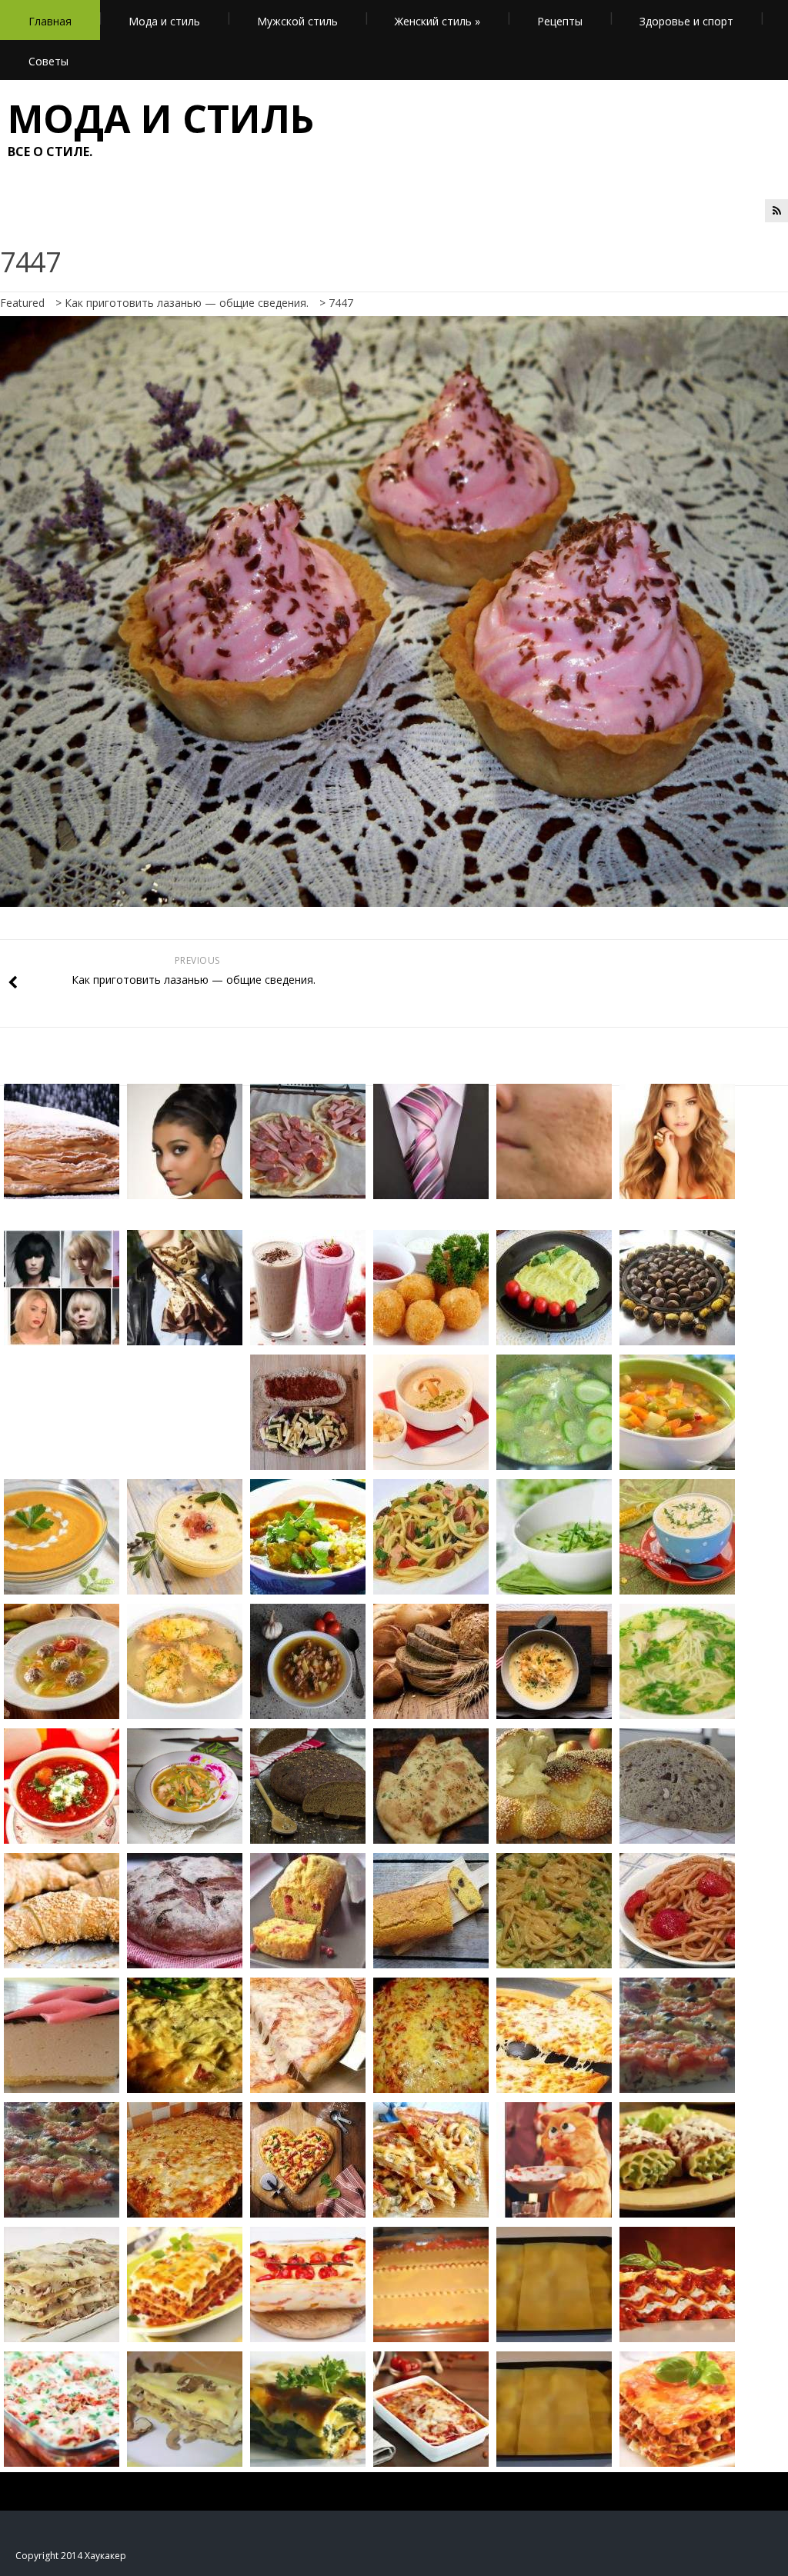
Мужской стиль (297, 21)
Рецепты (560, 21)
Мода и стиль (164, 21)
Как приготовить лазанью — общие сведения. (187, 303)
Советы (48, 61)
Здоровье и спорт (686, 21)
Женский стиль (437, 21)
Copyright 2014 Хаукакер (71, 2556)
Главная (50, 21)
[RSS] (776, 211)
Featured (22, 303)
